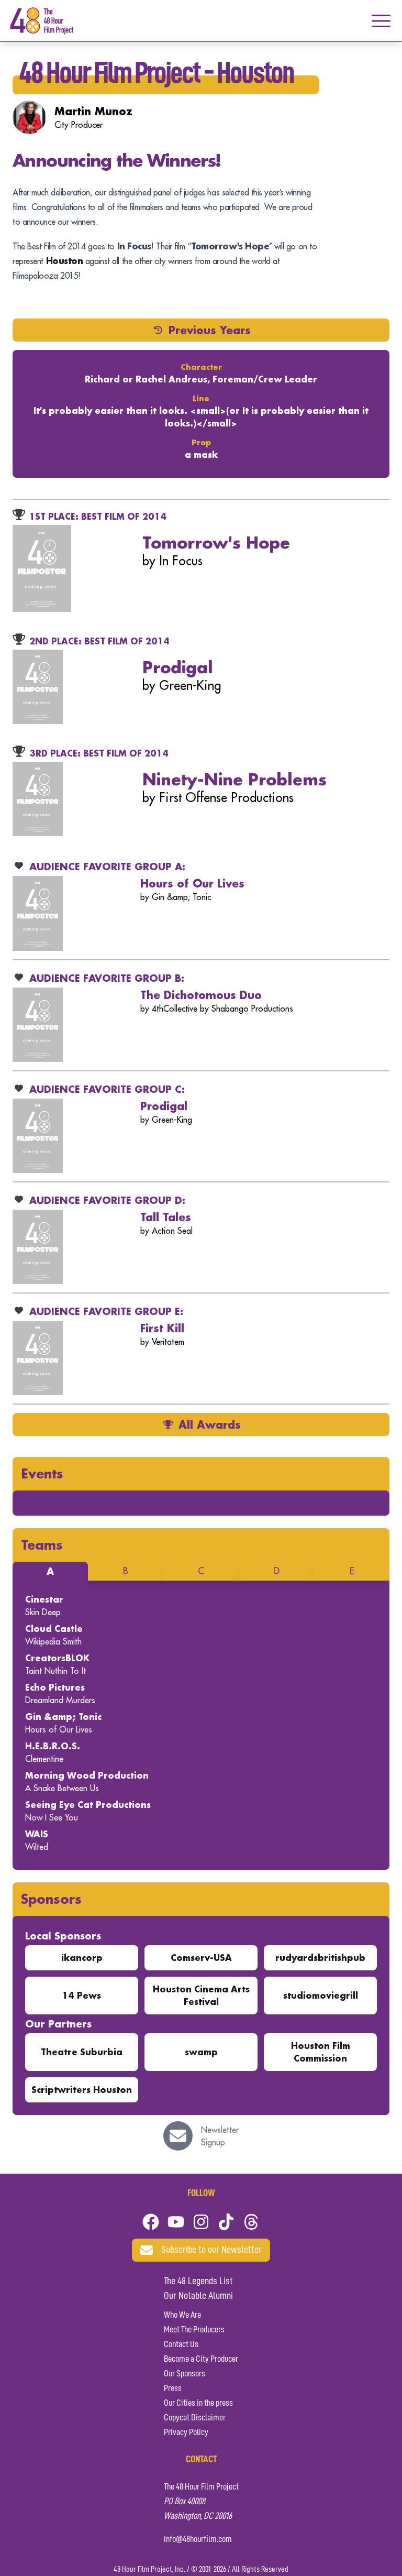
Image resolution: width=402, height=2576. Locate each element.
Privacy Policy (186, 2432)
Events (42, 1473)
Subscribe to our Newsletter (211, 2250)
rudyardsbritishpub (320, 1958)
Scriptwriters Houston (82, 2090)
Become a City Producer (201, 2359)
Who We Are (182, 2315)
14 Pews (82, 1995)
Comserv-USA (201, 1958)
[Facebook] (151, 2222)
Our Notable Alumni (198, 2296)
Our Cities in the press (198, 2403)
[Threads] (251, 2222)
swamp (201, 2052)
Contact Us (181, 2344)
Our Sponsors (185, 2374)
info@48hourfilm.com (198, 2539)
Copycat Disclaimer (195, 2418)
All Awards (210, 1424)
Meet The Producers (194, 2330)
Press (173, 2388)
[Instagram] (201, 2222)
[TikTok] (226, 2222)
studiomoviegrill (321, 1995)
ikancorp (82, 1958)
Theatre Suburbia (82, 2052)
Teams (42, 1545)
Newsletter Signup (220, 2136)
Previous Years (210, 330)
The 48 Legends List (198, 2282)
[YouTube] (176, 2222)
